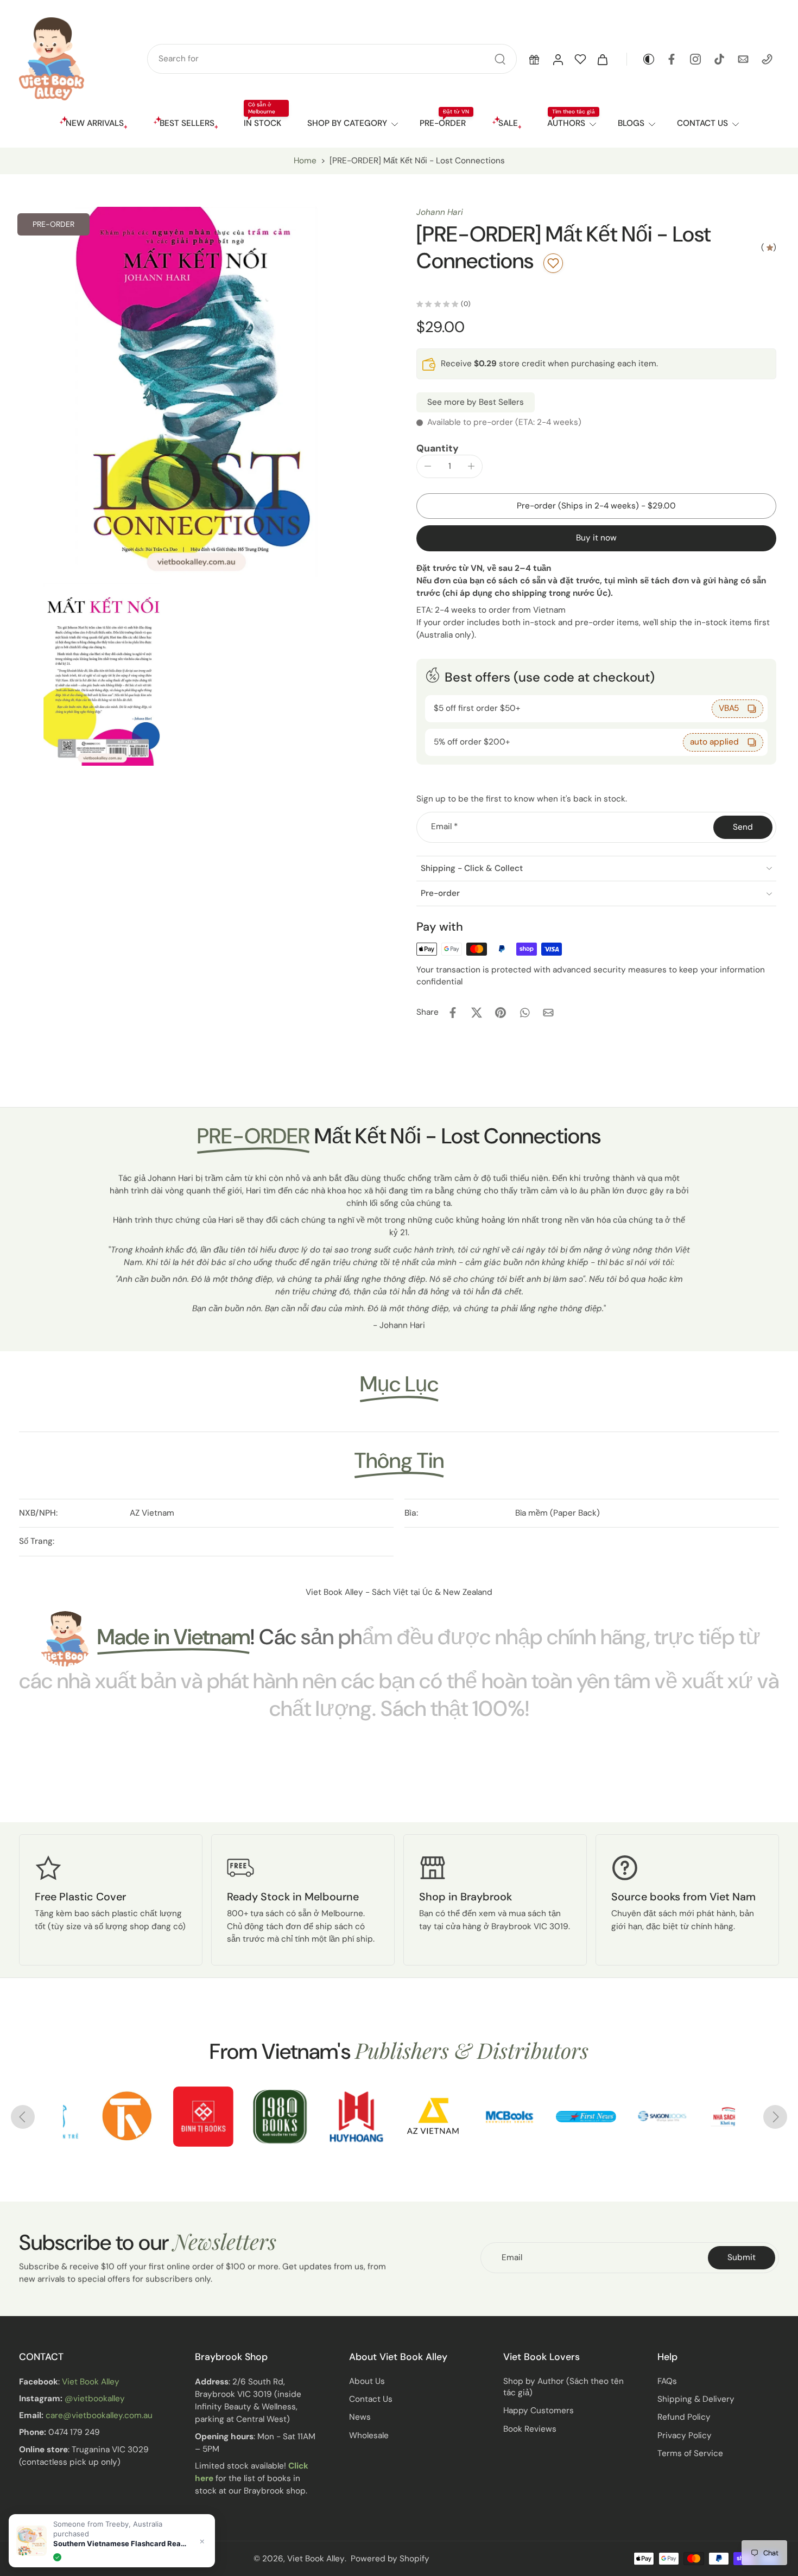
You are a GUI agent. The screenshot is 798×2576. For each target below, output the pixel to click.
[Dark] (641, 59)
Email (444, 827)
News (360, 2417)
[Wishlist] (580, 59)
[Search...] (500, 59)
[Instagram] (695, 59)
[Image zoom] (196, 392)
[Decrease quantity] (428, 466)
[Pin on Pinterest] (501, 1013)
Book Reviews (530, 2429)
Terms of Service (690, 2453)
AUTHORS (566, 123)
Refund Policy (684, 2417)
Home (305, 161)
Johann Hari (440, 212)
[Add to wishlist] (553, 263)
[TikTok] (719, 59)
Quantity (438, 448)
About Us (367, 2381)
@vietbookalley (95, 2399)
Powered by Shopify (390, 2558)
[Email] (743, 59)
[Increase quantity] (471, 466)
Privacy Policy (685, 2435)
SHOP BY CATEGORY (347, 123)
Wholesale (369, 2435)
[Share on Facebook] (453, 1013)
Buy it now (596, 538)
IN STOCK (262, 123)
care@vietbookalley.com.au (99, 2415)
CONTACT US (702, 123)
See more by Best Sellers (476, 402)
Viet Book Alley (91, 2382)
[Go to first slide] (775, 2117)
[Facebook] (672, 59)
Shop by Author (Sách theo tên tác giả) (563, 2387)
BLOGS (631, 123)
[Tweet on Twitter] (477, 1013)
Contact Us (371, 2399)
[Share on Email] (548, 1013)
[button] (534, 59)
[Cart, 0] (603, 59)
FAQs (667, 2381)
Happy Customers (539, 2410)
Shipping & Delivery (696, 2399)
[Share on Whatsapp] (524, 1013)
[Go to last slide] (23, 2117)
